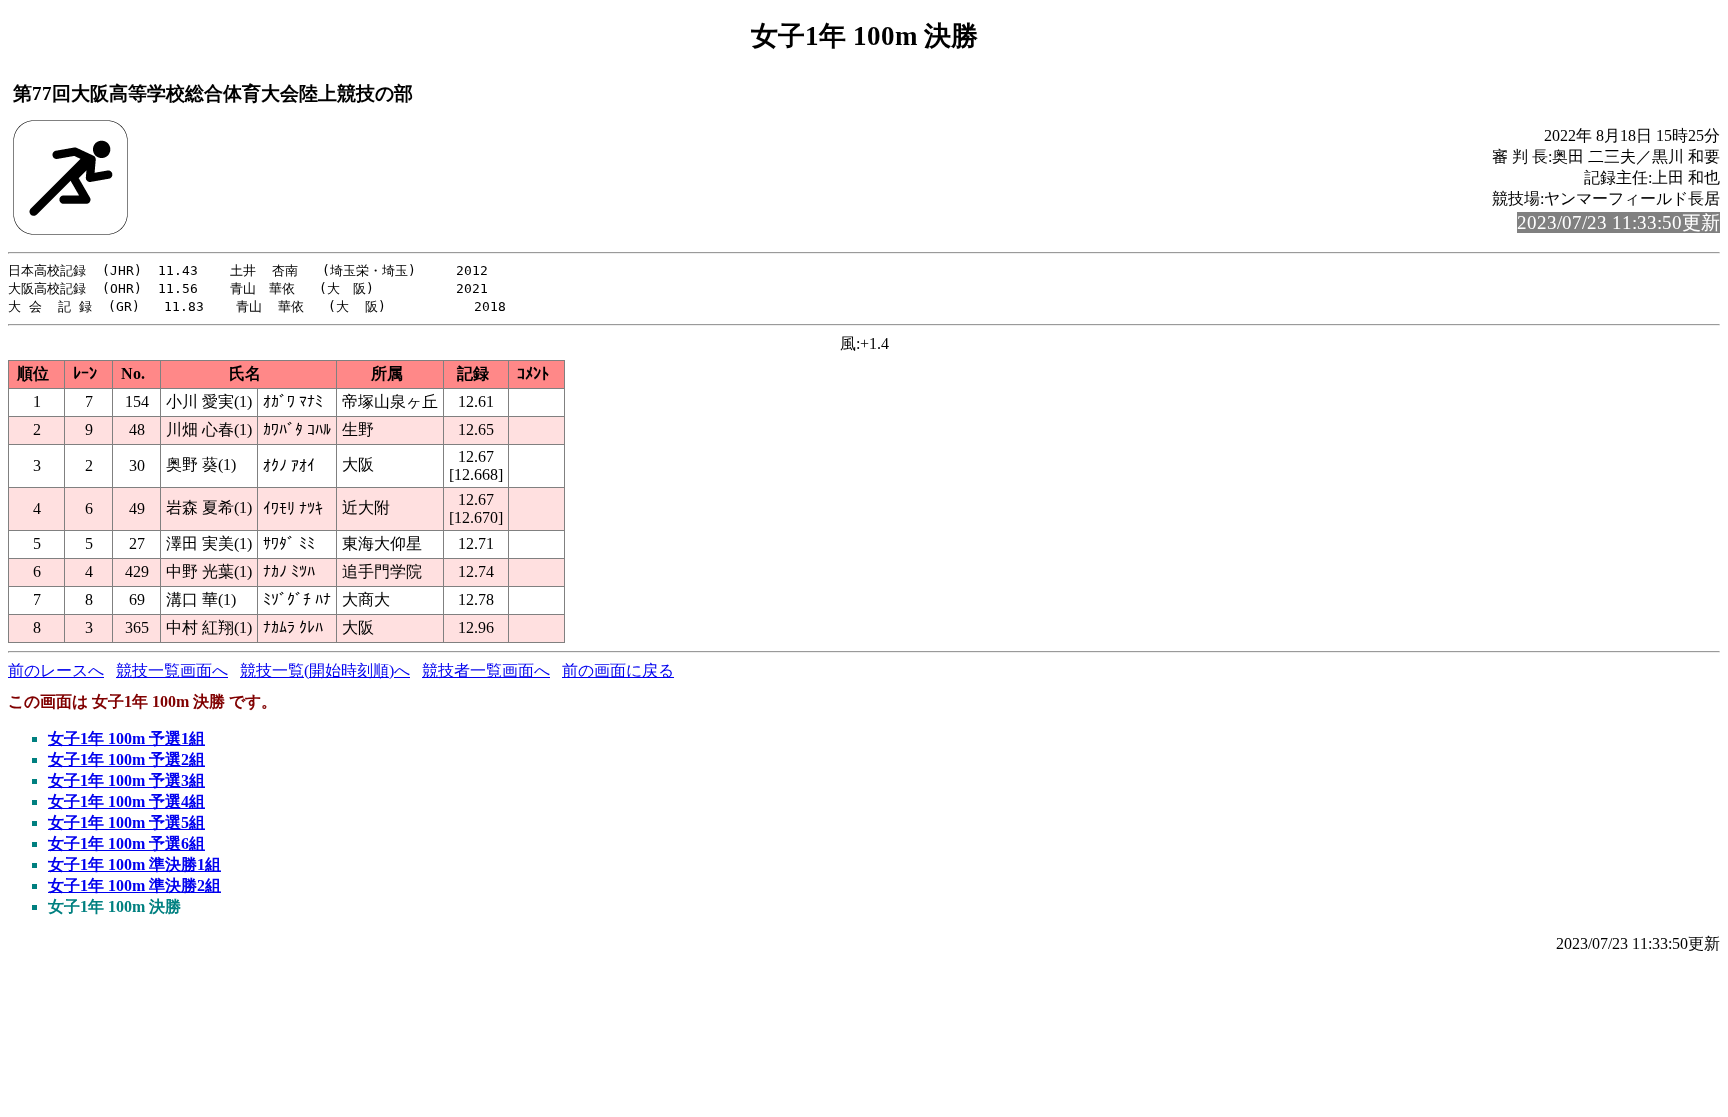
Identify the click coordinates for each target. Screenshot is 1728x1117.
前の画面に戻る (618, 670)
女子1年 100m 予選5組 (126, 822)
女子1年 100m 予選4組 (126, 801)
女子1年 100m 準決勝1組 (134, 864)
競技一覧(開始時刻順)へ (325, 670)
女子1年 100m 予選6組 (126, 843)
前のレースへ (56, 670)
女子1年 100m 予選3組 (126, 780)
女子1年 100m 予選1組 (126, 738)
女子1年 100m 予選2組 (126, 759)
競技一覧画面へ (172, 670)
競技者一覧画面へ (486, 670)
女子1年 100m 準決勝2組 (134, 885)
